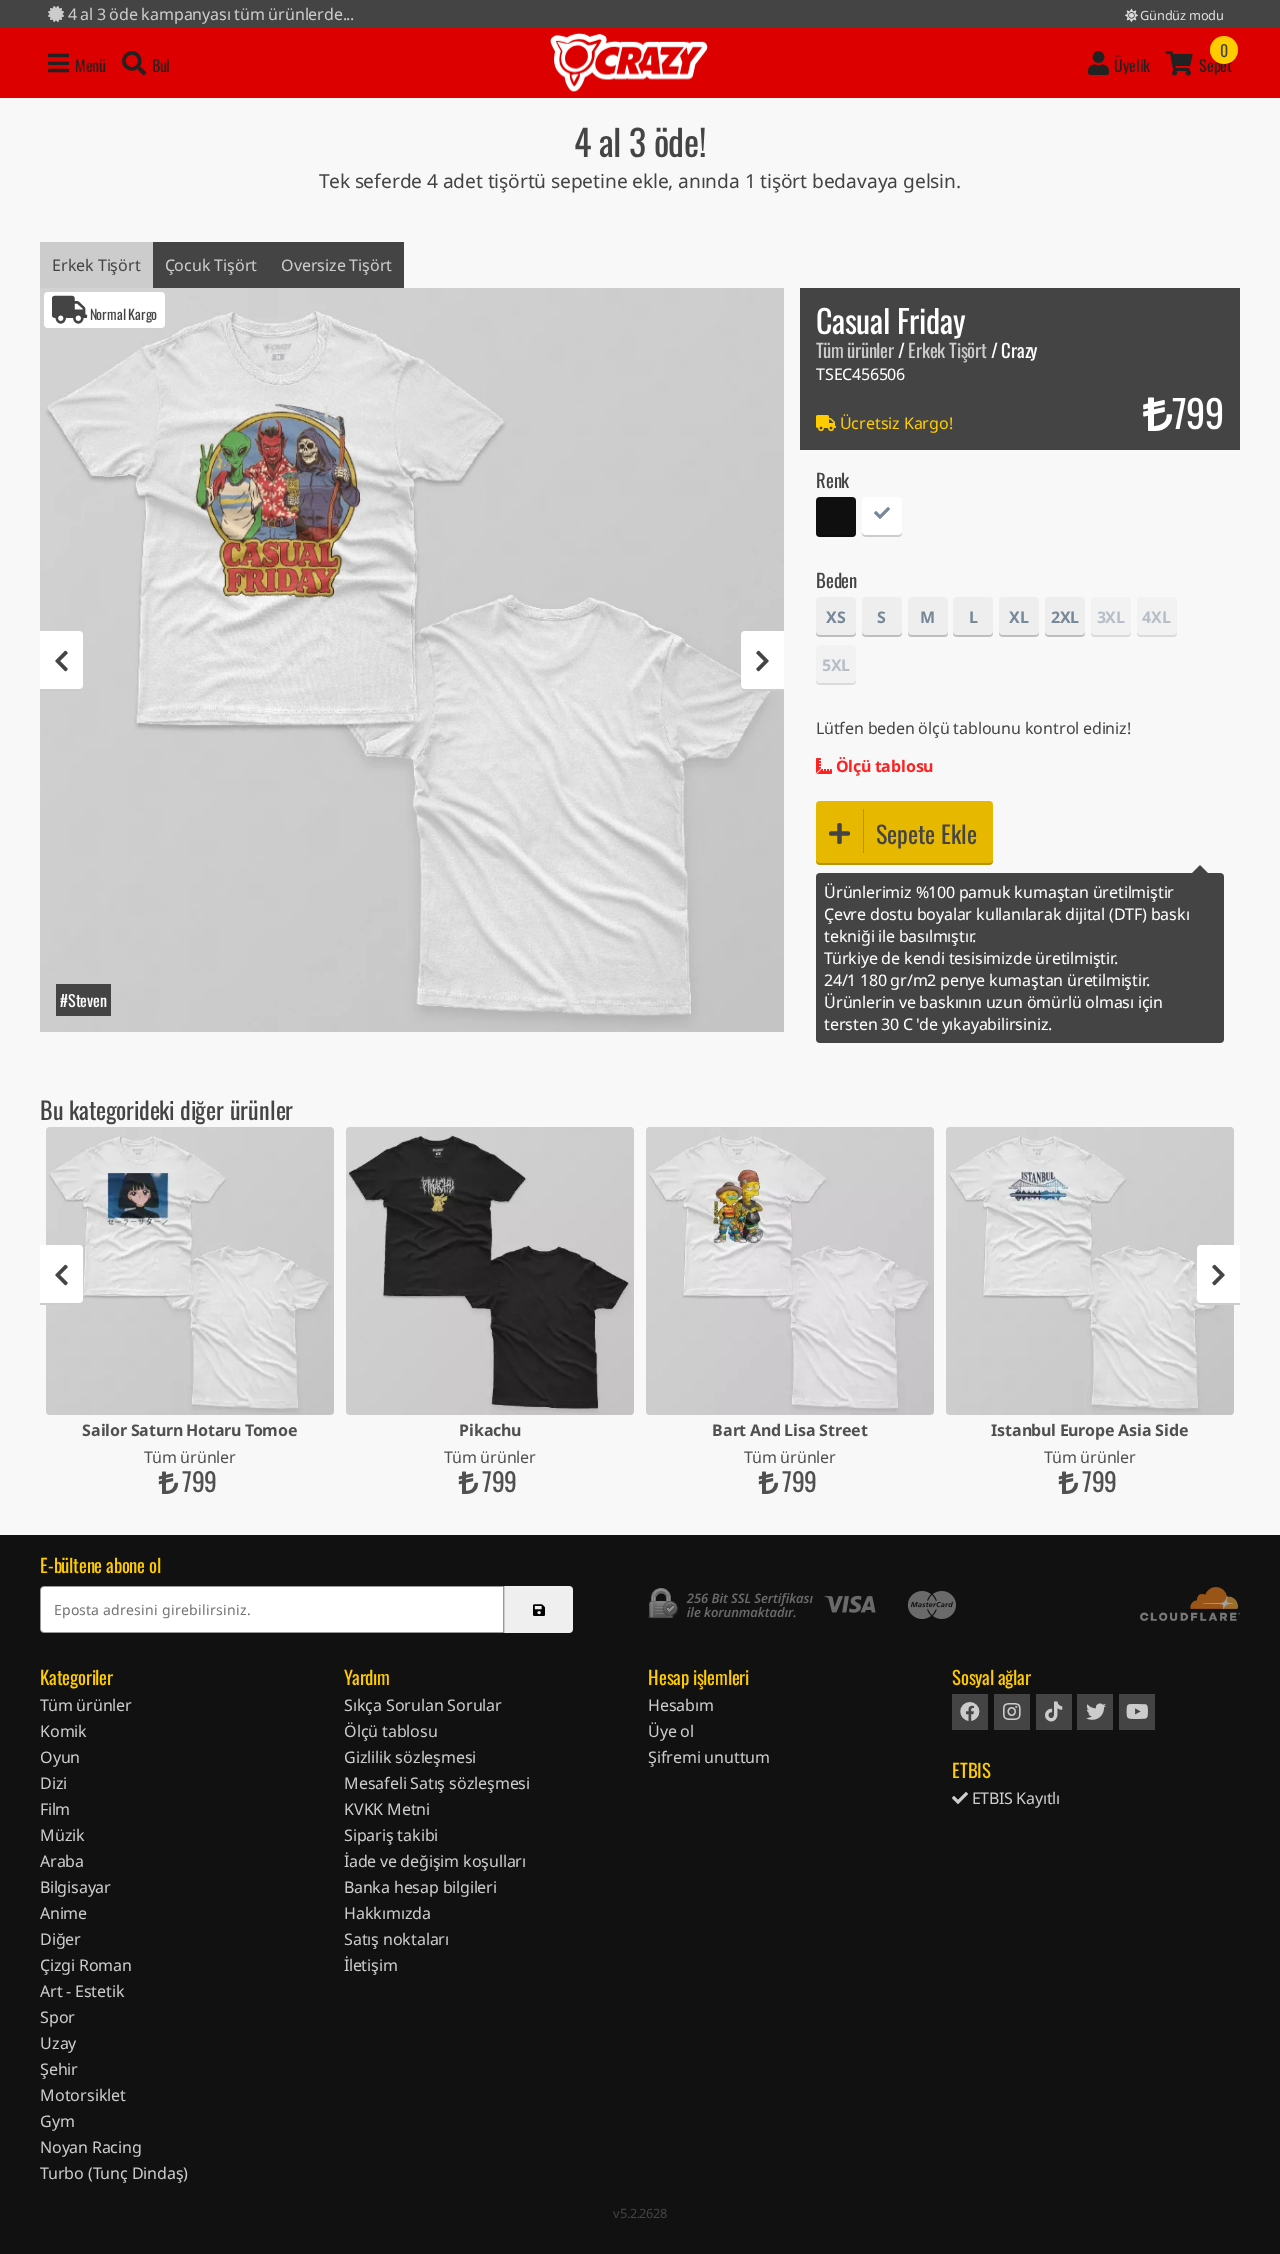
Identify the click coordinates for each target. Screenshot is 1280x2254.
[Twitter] (1095, 1712)
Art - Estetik (82, 1991)
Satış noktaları (396, 1939)
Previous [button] (61, 661)
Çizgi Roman (86, 1965)
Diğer (60, 1939)
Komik (63, 1731)
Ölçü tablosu (882, 766)
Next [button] (762, 661)
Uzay (58, 2043)
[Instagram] (1012, 1712)
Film (55, 1809)
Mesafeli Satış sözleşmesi (437, 1783)
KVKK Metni (387, 1809)
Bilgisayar (75, 1887)
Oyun (60, 1757)
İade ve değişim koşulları (435, 1861)
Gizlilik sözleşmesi (410, 1757)
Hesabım (681, 1705)
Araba (62, 1861)
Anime (63, 1913)
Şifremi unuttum (709, 1757)
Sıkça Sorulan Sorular (423, 1705)
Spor (57, 2017)
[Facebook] (970, 1712)
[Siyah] (836, 519)
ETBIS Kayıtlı (1014, 1798)
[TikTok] (1054, 1712)
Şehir (59, 2069)
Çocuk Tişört (211, 265)
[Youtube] (1137, 1712)
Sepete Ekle (926, 833)
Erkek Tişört (96, 265)
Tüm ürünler (855, 349)
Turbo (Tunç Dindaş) (114, 2173)
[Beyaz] (882, 519)
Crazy (629, 63)
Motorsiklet (83, 2095)
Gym (57, 2121)
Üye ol (671, 1731)
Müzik (62, 1835)
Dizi (53, 1783)
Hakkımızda (387, 1913)
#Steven (83, 1000)
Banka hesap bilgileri (420, 1887)
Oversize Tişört (336, 265)
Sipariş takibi (391, 1835)
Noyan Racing (91, 2147)
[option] (412, 660)
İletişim (370, 1965)
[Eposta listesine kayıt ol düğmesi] (538, 1609)
